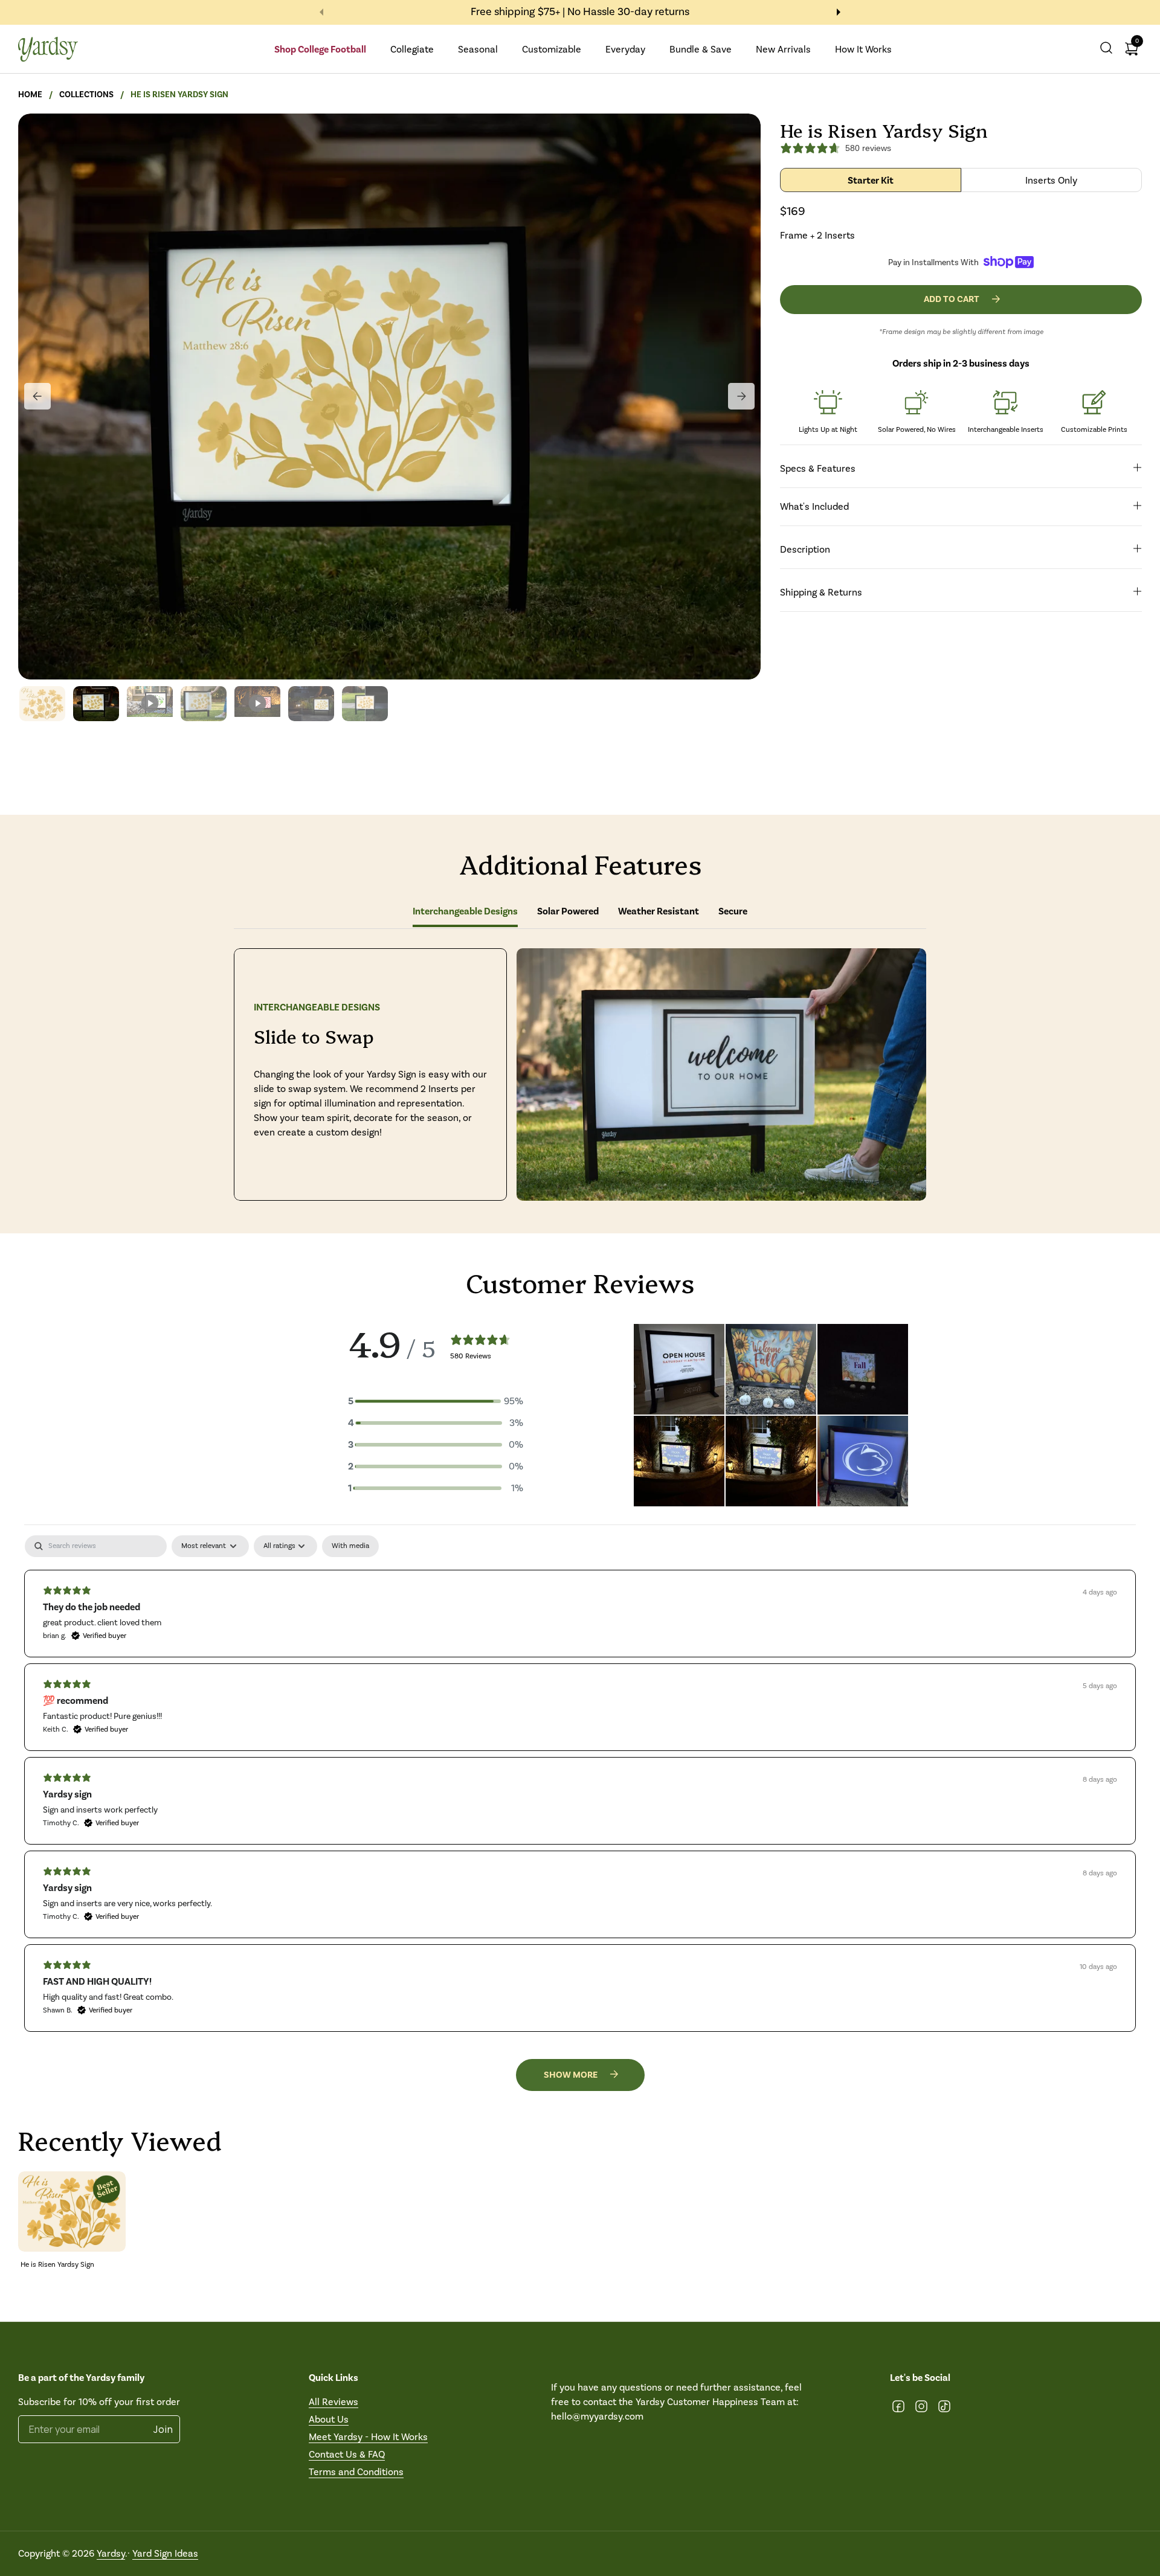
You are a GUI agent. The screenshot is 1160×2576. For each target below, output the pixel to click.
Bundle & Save (701, 49)
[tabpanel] (580, 1783)
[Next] (741, 396)
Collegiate (412, 49)
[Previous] (37, 396)
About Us (329, 2419)
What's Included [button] (814, 506)
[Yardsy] (48, 49)
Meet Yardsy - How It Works (368, 2437)
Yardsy (111, 2553)
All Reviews (333, 2402)
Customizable (552, 49)
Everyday (625, 49)
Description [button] (805, 549)
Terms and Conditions (356, 2472)
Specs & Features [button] (818, 468)
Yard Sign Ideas (165, 2553)
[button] (1106, 49)
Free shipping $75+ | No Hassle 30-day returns (580, 12)
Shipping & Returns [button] (821, 592)
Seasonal (478, 49)
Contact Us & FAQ (347, 2454)
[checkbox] (350, 1546)
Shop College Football (320, 50)
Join (163, 2429)
